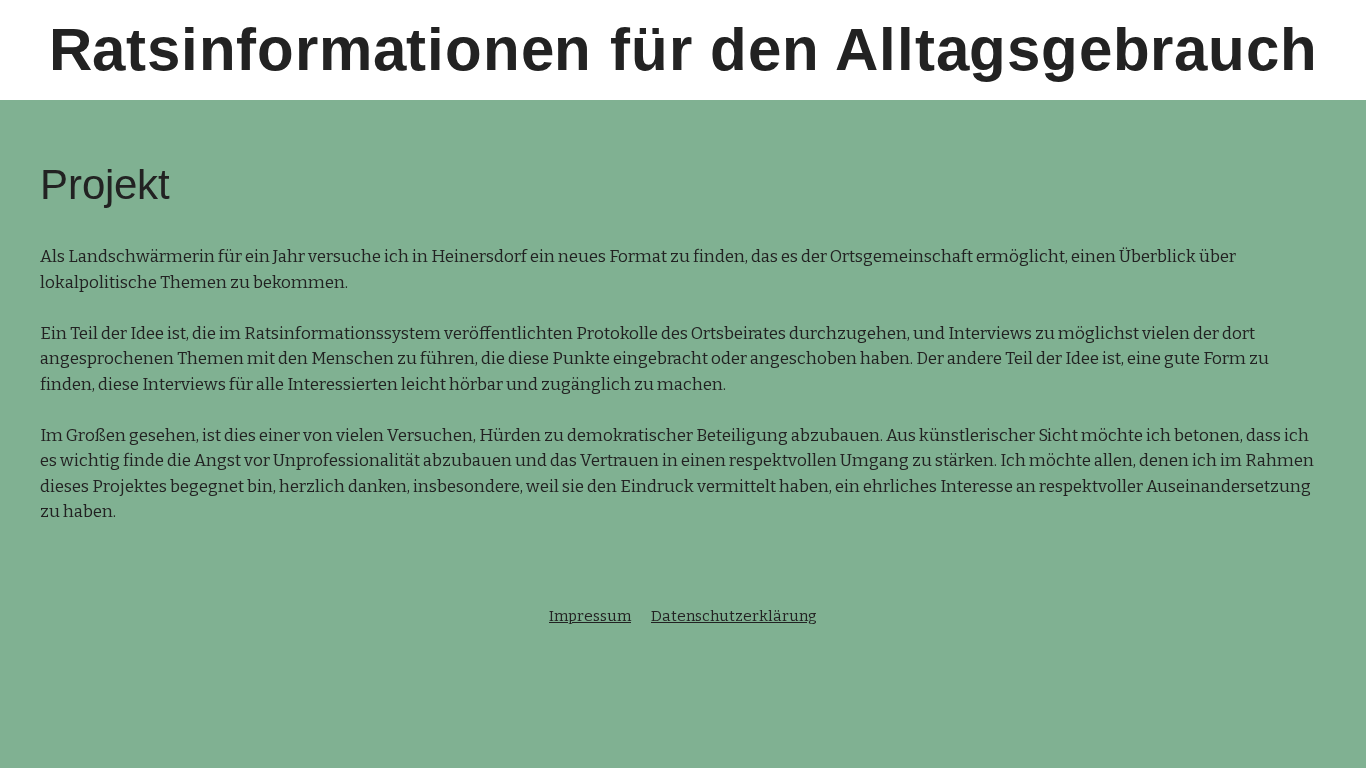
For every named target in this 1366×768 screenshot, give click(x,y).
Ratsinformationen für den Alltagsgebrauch (683, 49)
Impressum (590, 616)
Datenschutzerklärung (734, 616)
